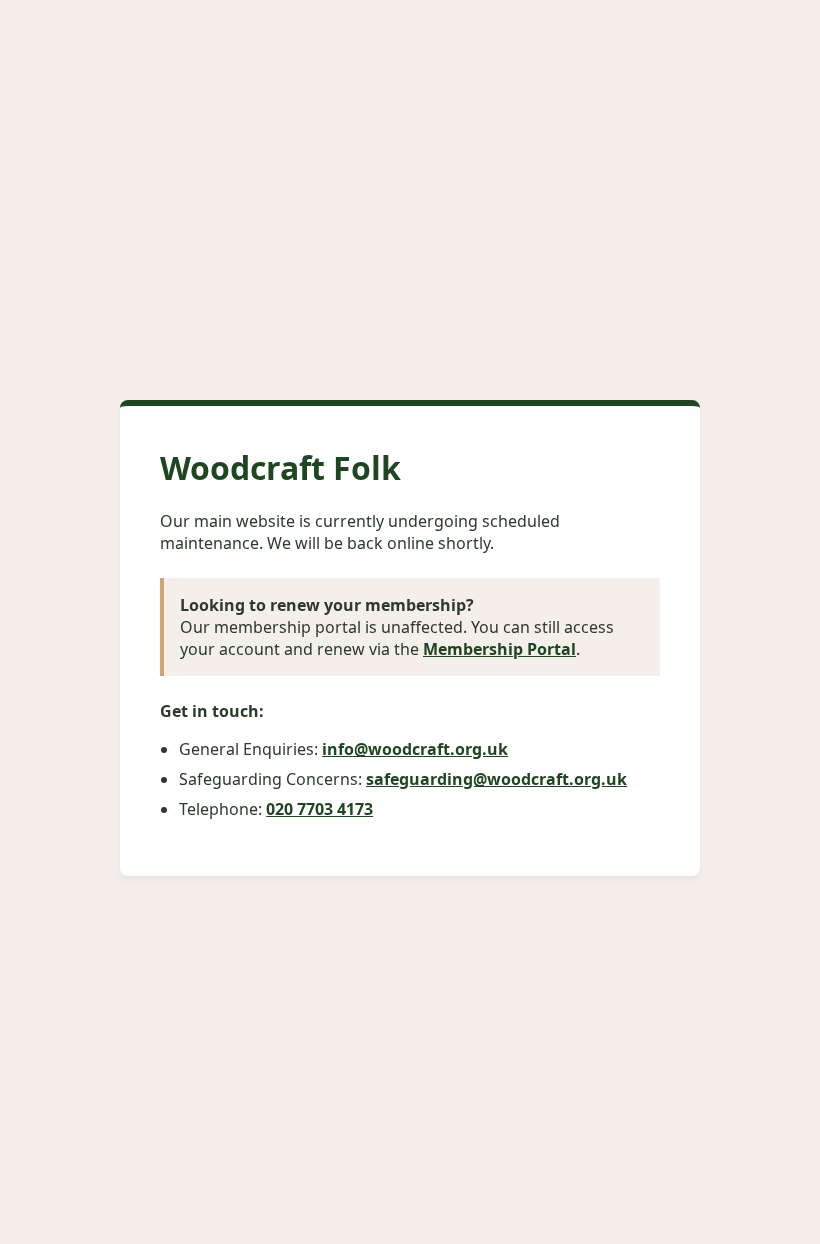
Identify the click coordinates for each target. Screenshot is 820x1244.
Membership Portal (499, 649)
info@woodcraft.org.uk (415, 749)
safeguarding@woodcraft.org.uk (496, 779)
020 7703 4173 (319, 809)
